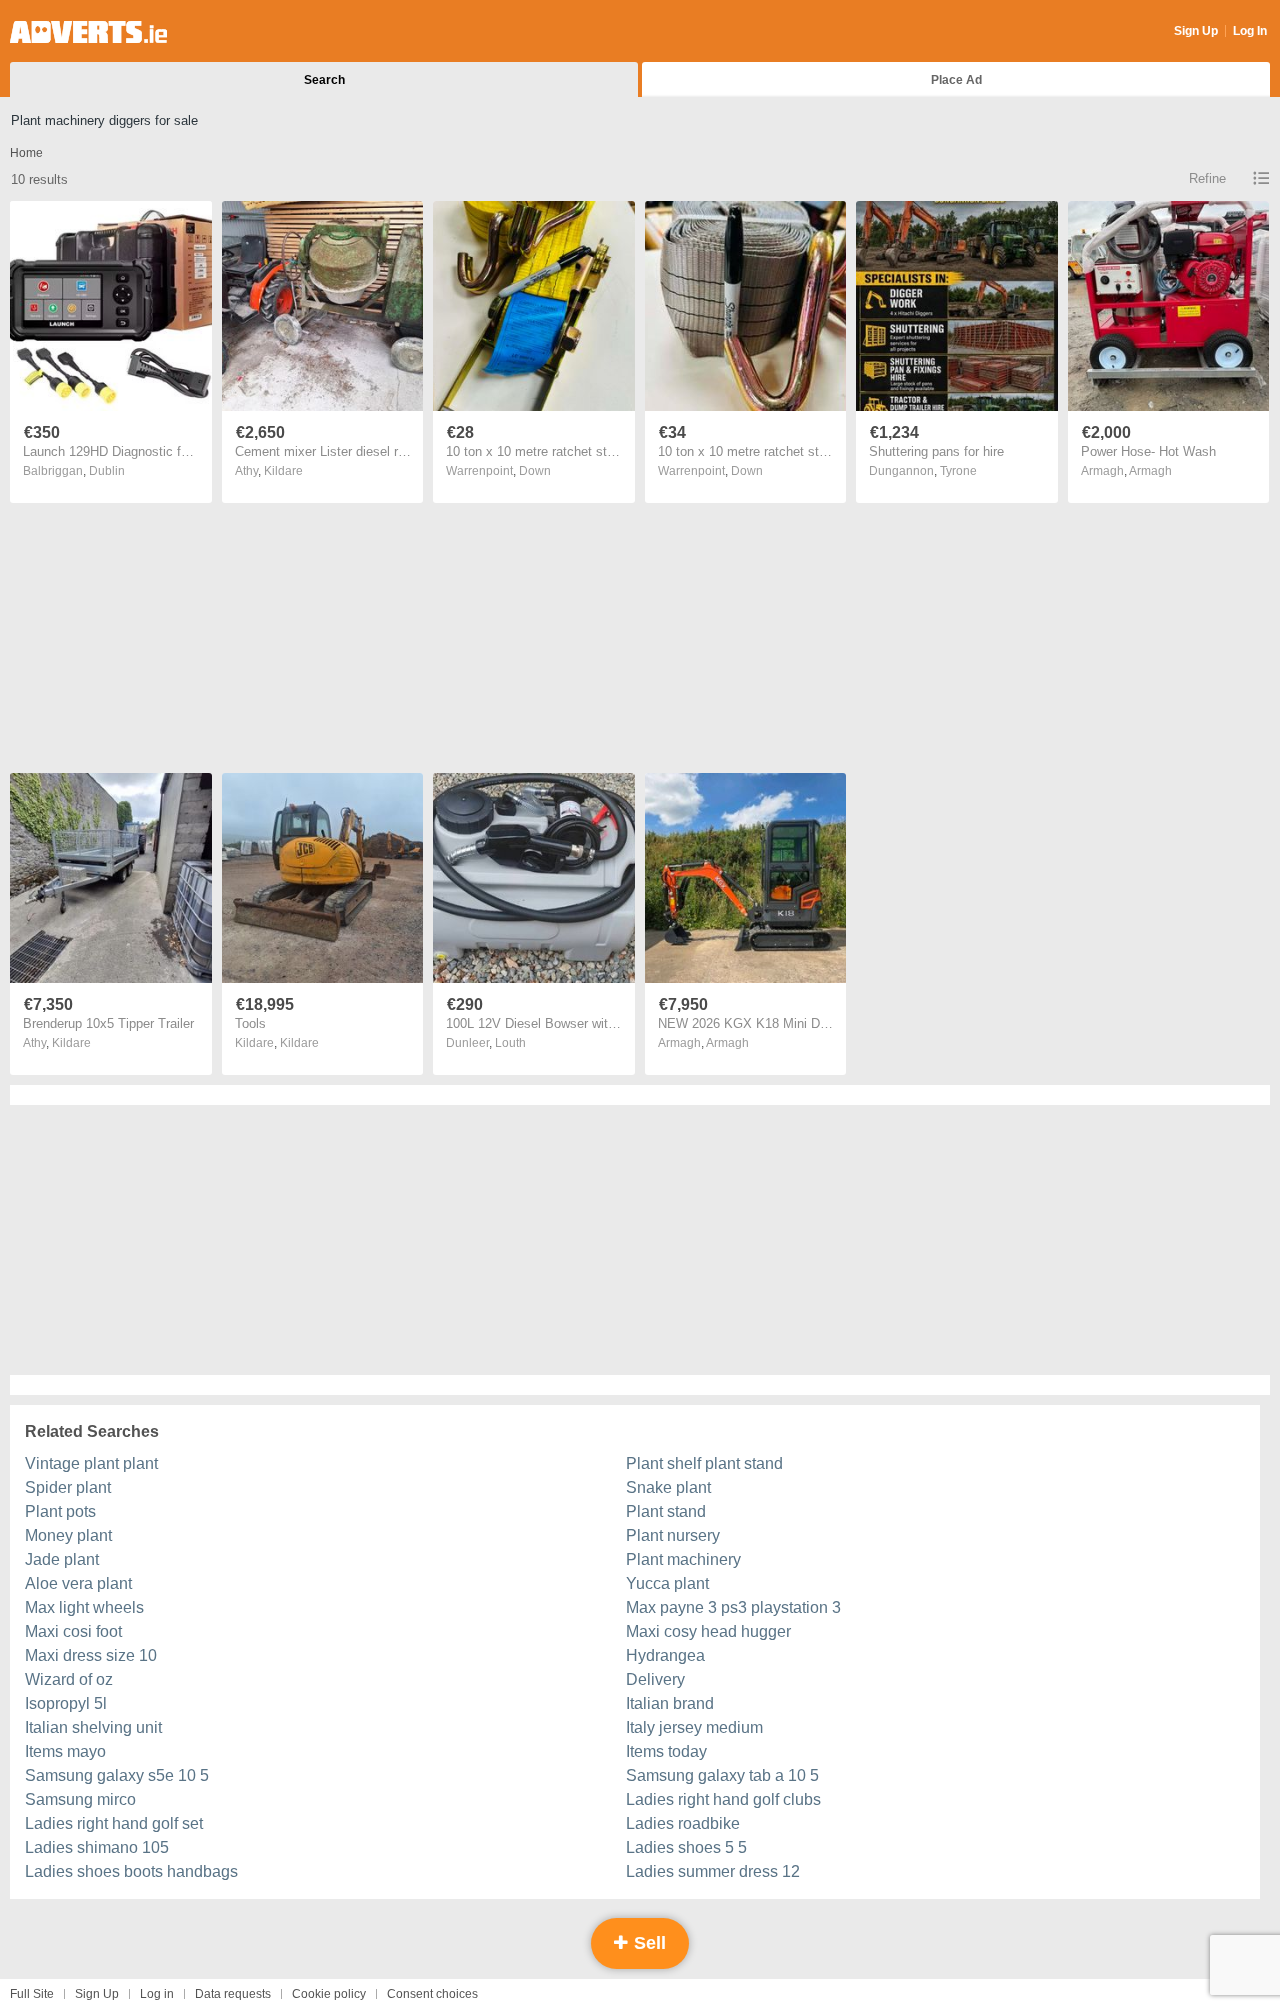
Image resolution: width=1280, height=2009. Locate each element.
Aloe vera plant (78, 1583)
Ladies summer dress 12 (713, 1871)
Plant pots (60, 1511)
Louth (510, 1043)
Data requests (233, 1994)
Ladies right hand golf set (114, 1823)
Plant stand (666, 1511)
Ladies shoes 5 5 (686, 1847)
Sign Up (1196, 31)
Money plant (68, 1535)
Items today (666, 1751)
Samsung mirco (80, 1799)
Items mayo (65, 1751)
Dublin (107, 471)
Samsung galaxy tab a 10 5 (722, 1775)
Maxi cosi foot (73, 1631)
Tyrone (958, 471)
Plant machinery (683, 1559)
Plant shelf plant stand (704, 1463)
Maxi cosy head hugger (708, 1631)
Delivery (655, 1679)
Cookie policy (329, 1994)
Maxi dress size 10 (91, 1655)
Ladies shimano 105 (97, 1847)
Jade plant (62, 1559)
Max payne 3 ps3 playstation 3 (733, 1607)
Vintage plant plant (91, 1463)
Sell (647, 1943)
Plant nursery (673, 1535)
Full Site (32, 1994)
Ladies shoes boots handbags (131, 1871)
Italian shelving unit (93, 1727)
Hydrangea (665, 1655)
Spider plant (68, 1487)
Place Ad (956, 80)
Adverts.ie (88, 32)
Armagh (1150, 471)
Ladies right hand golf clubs (723, 1799)
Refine (1207, 178)
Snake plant (668, 1487)
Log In (1250, 31)
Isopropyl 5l (66, 1703)
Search (324, 80)
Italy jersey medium (694, 1727)
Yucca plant (667, 1583)
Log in (157, 1994)
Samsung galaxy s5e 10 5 (117, 1775)
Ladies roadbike (683, 1823)
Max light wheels (84, 1607)
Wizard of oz (69, 1679)
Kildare (283, 471)
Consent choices (432, 1994)
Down (535, 471)
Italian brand (670, 1703)
